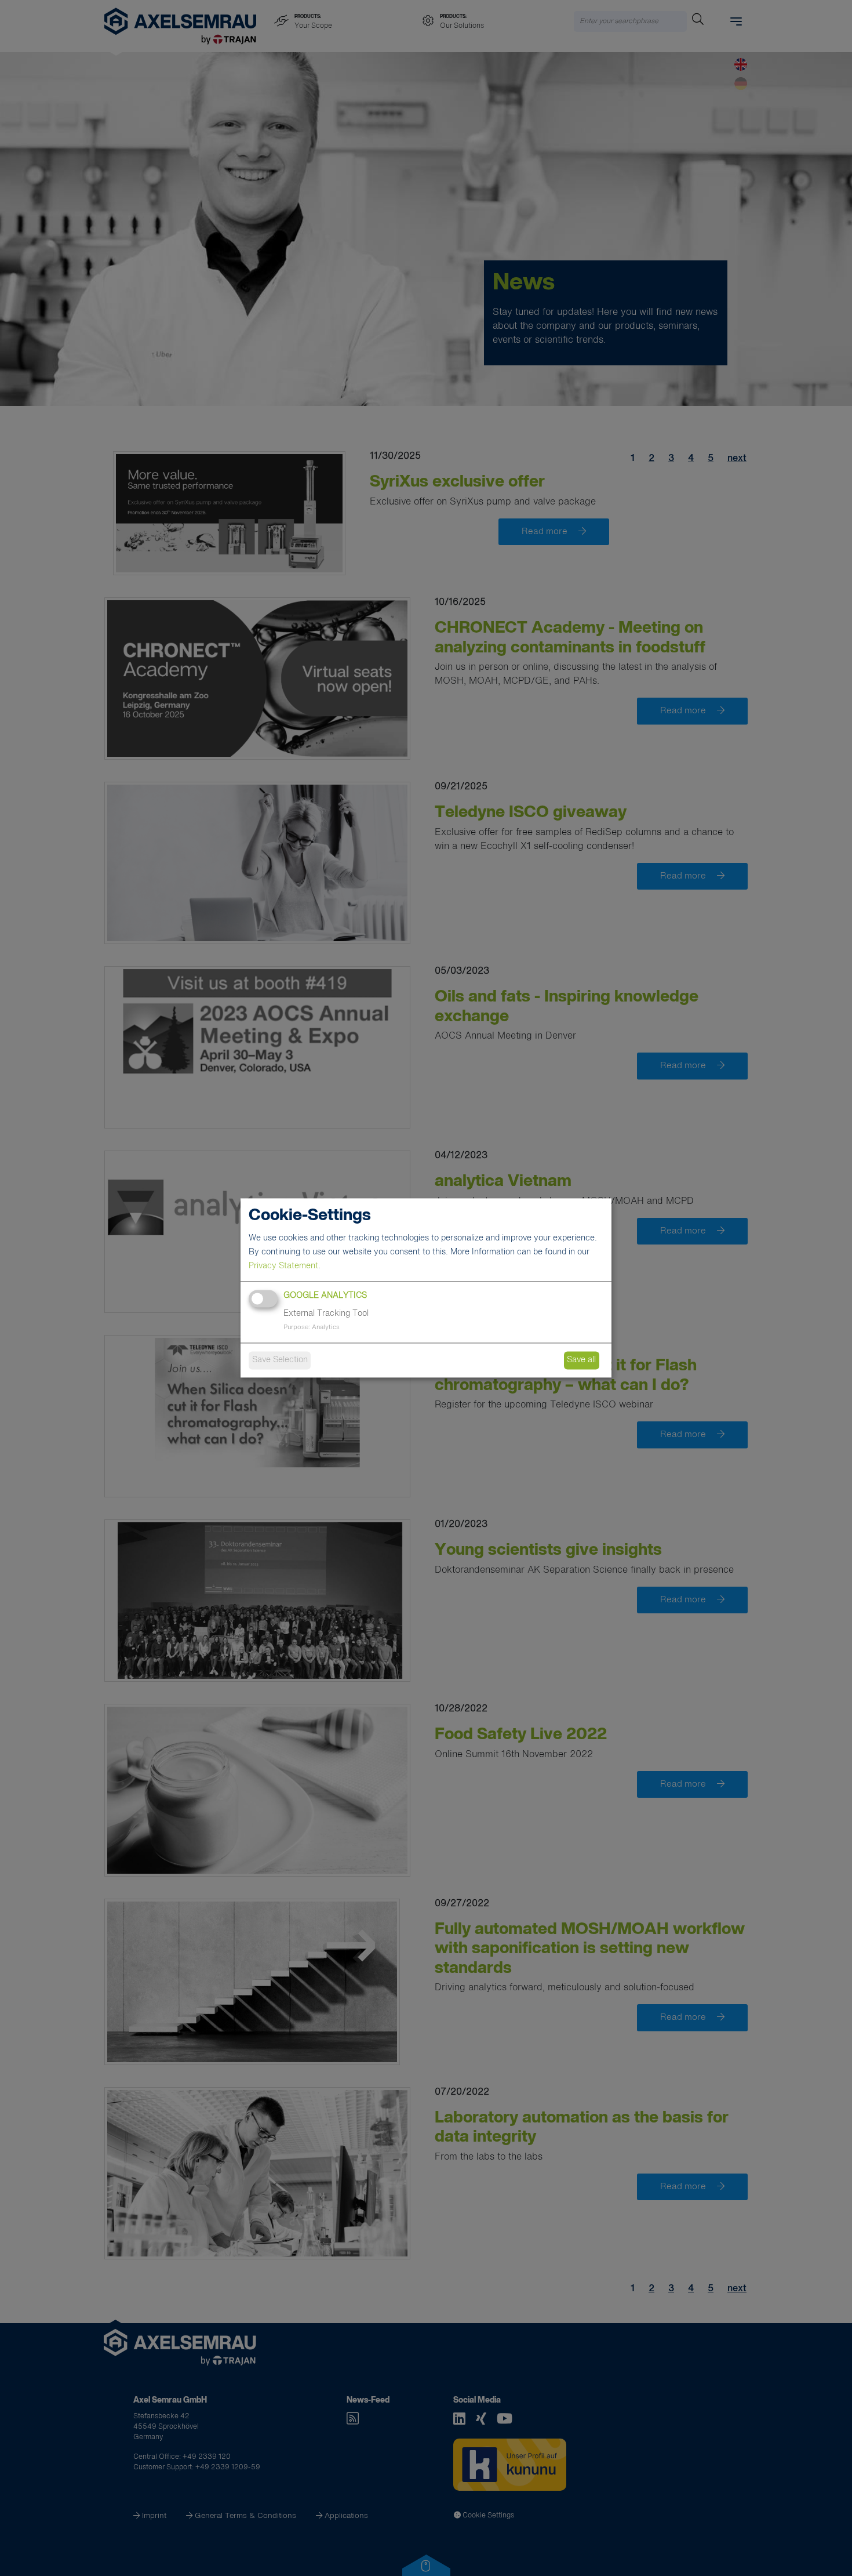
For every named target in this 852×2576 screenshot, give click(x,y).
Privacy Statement (283, 1267)
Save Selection (280, 1360)
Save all (581, 1360)
